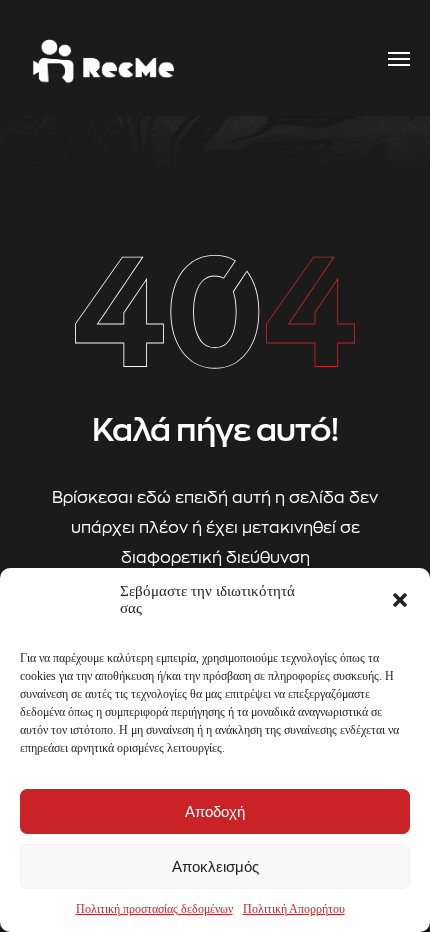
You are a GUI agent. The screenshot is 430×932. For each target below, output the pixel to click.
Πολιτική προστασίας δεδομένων (154, 909)
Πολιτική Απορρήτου (294, 909)
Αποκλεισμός (215, 866)
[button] (400, 600)
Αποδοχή (215, 811)
